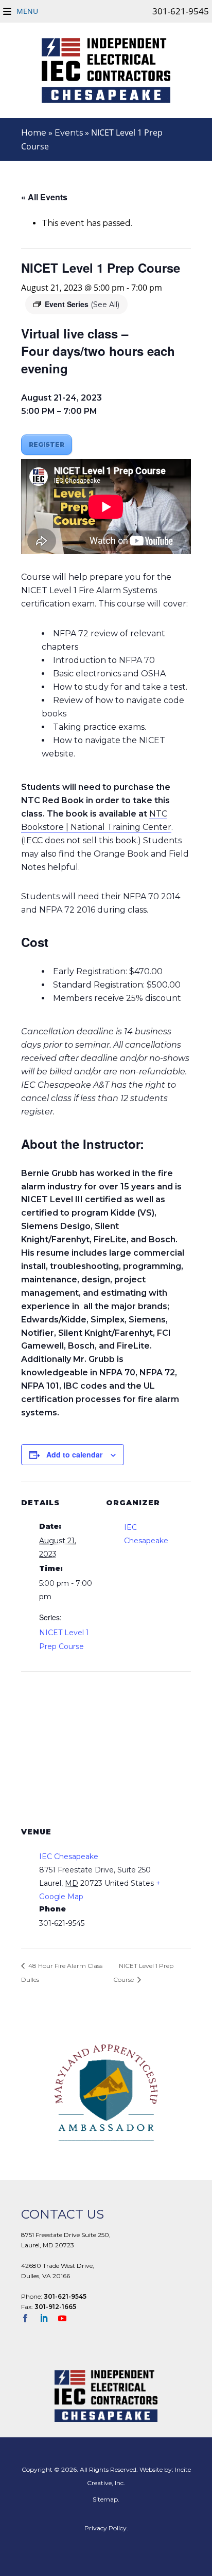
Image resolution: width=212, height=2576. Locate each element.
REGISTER (47, 444)
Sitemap (105, 2499)
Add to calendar (74, 1454)
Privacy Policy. (106, 2528)
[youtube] (66, 2319)
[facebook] (29, 2319)
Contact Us (63, 2214)
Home (34, 133)
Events (69, 133)
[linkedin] (48, 2319)
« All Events (44, 197)
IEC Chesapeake (69, 1857)
